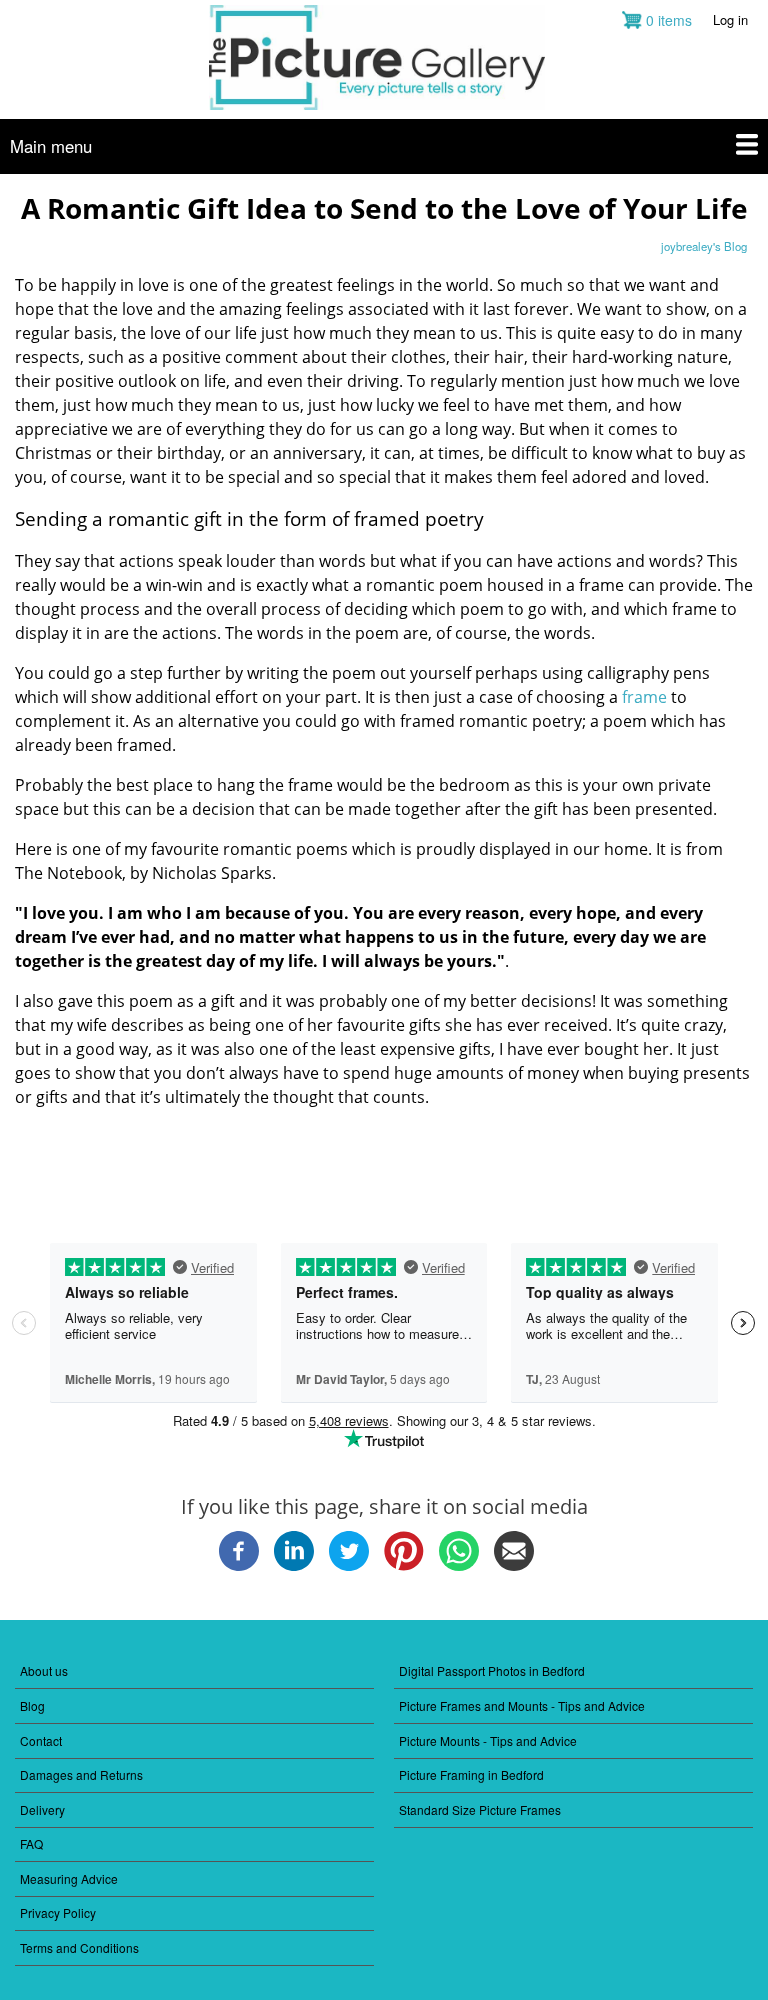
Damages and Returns (81, 1774)
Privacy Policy (58, 1912)
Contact (41, 1740)
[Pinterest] (404, 1565)
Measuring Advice (69, 1878)
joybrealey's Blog (704, 246)
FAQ (31, 1843)
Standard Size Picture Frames (480, 1809)
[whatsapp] (459, 1565)
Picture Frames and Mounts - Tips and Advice (522, 1705)
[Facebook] (239, 1565)
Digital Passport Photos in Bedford (492, 1670)
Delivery (42, 1809)
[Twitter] (349, 1565)
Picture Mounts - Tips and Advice (488, 1740)
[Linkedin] (294, 1565)
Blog (32, 1705)
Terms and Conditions (79, 1947)
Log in (730, 19)
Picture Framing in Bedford (471, 1774)
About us (44, 1670)
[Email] (514, 1565)
